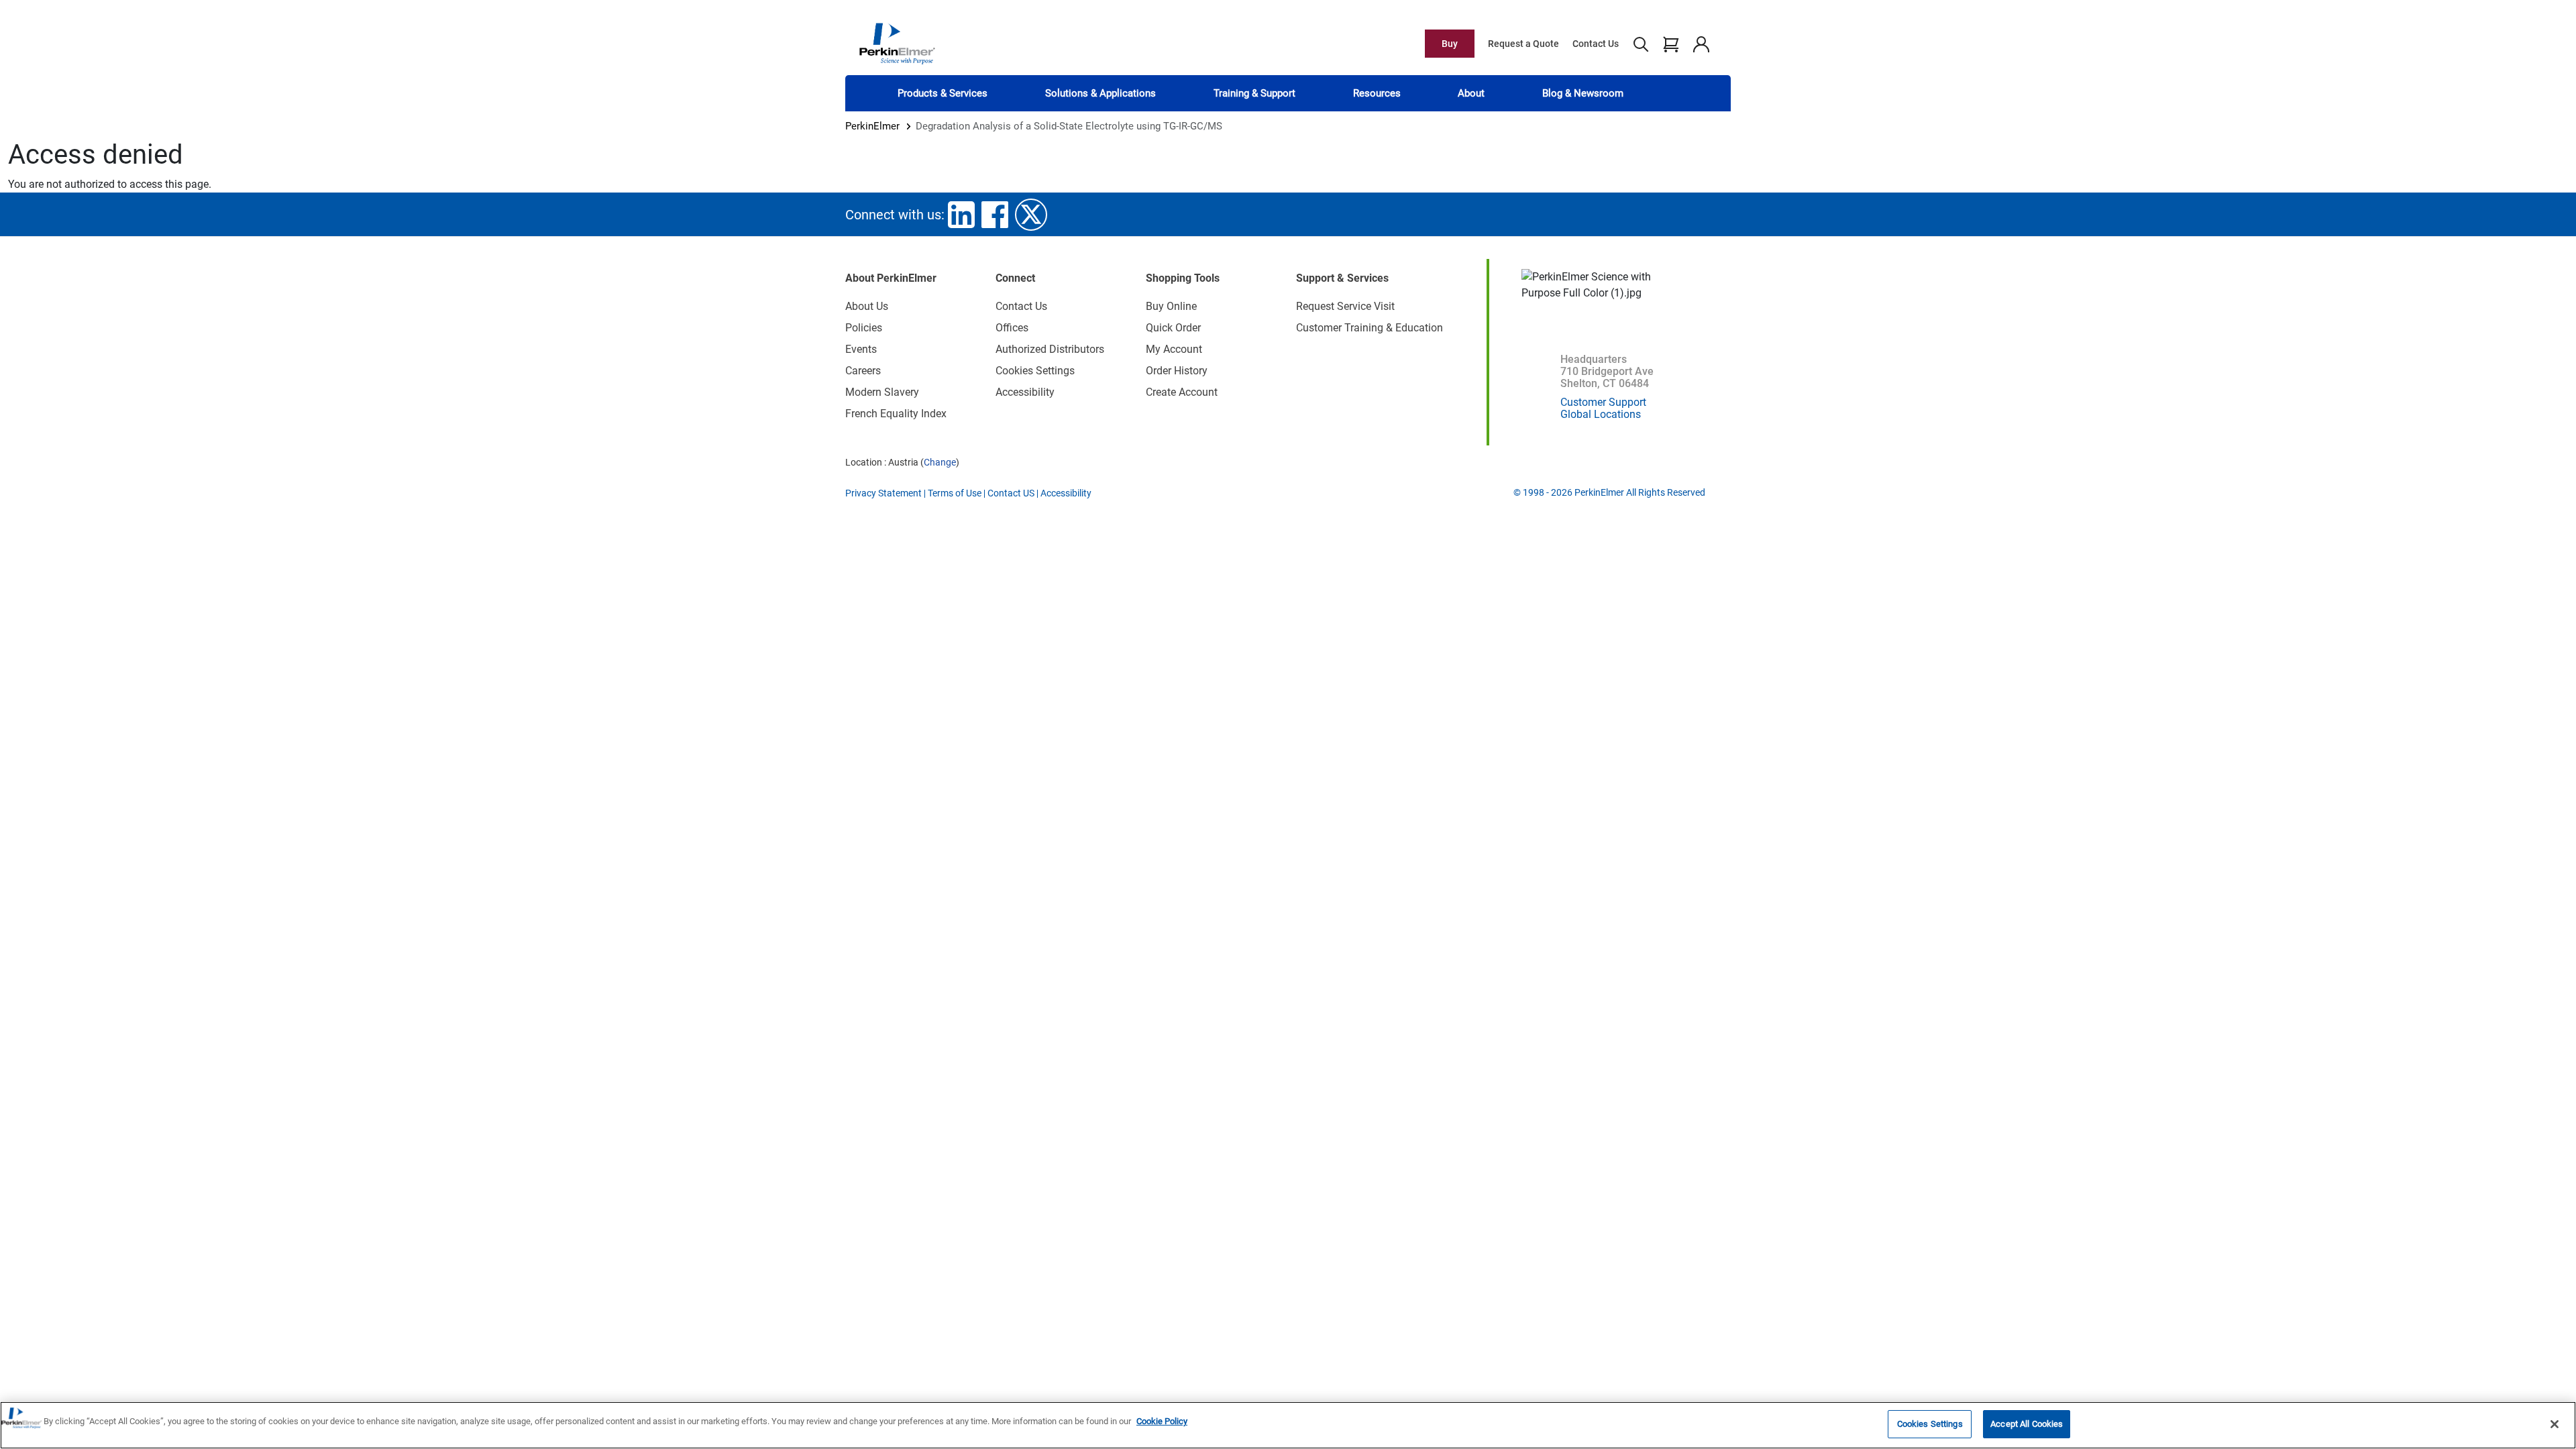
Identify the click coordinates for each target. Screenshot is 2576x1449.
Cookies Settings (1930, 1424)
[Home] (897, 43)
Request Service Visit (1345, 306)
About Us (867, 306)
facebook (995, 215)
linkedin (961, 215)
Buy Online (1171, 306)
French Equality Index (896, 414)
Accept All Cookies (2027, 1424)
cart (1671, 44)
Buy (1450, 44)
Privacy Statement (883, 493)
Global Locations (1601, 414)
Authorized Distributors (1050, 349)
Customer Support (1603, 402)
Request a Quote (1523, 44)
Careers (863, 371)
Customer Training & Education (1370, 328)
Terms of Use (955, 493)
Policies (864, 328)
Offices (1012, 328)
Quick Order (1173, 328)
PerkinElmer (872, 126)
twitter (1031, 215)
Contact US (1011, 493)
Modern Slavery (882, 392)
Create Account (1182, 392)
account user (1701, 44)
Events (861, 349)
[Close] (2555, 1424)
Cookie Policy (1162, 1421)
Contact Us (1596, 44)
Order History (1177, 371)
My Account (1174, 349)
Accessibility (1025, 392)
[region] (1288, 1425)
